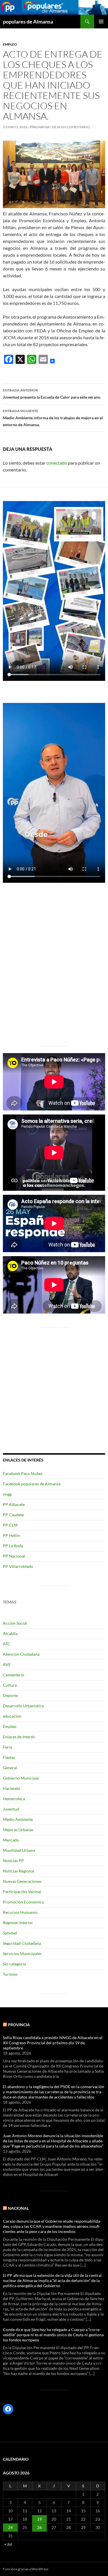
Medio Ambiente (18, 1819)
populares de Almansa (28, 22)
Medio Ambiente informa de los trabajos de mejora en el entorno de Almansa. (53, 418)
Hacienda (11, 1788)
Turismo (10, 1974)
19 (39, 2519)
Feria (7, 1747)
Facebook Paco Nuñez (23, 1473)
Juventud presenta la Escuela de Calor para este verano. (52, 394)
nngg (7, 1494)
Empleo (10, 44)
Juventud (11, 1809)
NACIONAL (18, 2208)
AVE (7, 1664)
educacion (12, 1716)
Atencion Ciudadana (21, 1654)
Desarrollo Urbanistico (23, 1706)
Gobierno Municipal (21, 1778)
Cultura (10, 1685)
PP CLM (10, 1525)
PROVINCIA (19, 2025)
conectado (57, 463)
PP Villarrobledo (18, 1566)
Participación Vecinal (22, 1892)
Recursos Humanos (20, 1912)
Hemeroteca (14, 1799)
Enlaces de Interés (19, 1737)
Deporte (10, 1695)
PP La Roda (13, 1546)
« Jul (8, 2544)
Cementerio (14, 1675)
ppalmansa (40, 127)
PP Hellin (11, 1535)
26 (39, 2527)
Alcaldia (10, 1633)
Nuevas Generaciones (22, 1881)
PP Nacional (14, 1556)
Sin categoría (14, 1964)
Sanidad (10, 1933)
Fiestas (9, 1757)
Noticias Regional (19, 1871)
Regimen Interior (18, 1923)
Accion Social (15, 1623)
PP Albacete (14, 1504)
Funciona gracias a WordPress (26, 2569)
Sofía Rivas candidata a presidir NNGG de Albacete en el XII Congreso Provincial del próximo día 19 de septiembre (53, 2043)
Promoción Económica (23, 1902)
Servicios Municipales (22, 1954)
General (10, 1768)
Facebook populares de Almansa (32, 1484)
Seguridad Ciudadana (22, 1943)
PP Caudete (13, 1515)
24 (10, 2527)
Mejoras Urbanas (18, 1830)
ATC (7, 1644)
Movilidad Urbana (19, 1850)
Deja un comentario (71, 127)
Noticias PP (13, 1861)
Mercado (11, 1840)
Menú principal (101, 22)
